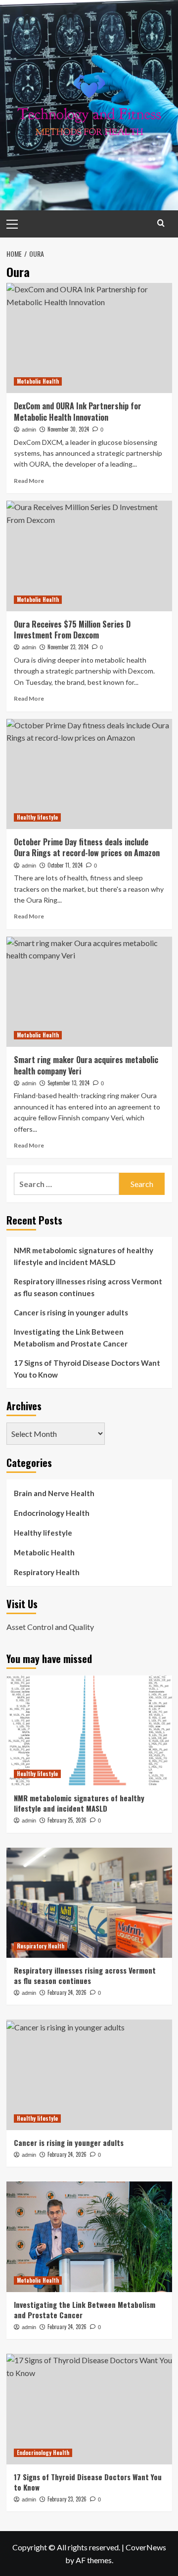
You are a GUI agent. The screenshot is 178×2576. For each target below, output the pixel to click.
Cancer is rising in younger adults (71, 1312)
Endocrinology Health (52, 1513)
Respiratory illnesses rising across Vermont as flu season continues (88, 1287)
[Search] (161, 223)
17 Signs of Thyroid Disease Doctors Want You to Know (87, 1369)
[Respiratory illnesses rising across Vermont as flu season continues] (89, 1903)
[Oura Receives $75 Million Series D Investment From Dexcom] (89, 556)
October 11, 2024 (65, 865)
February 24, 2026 (67, 1992)
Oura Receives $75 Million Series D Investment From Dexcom (72, 630)
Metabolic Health (38, 381)
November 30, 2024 (68, 429)
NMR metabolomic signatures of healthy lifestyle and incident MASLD (84, 1256)
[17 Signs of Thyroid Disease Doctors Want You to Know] (89, 2409)
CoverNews (146, 2547)
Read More (29, 481)
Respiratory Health (47, 1572)
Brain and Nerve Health (54, 1493)
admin (29, 430)
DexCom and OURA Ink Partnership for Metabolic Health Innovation (78, 411)
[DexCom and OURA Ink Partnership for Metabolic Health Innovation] (89, 338)
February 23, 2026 (67, 2499)
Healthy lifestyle (37, 817)
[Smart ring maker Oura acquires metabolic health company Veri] (89, 992)
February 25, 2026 (67, 1820)
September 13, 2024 (68, 1083)
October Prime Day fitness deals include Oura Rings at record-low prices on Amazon (87, 847)
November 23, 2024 (68, 647)
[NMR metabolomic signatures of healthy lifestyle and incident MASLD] (89, 1730)
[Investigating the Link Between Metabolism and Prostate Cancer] (89, 2237)
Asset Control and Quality (50, 1627)
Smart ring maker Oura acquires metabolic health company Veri (86, 1065)
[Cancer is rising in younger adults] (89, 2075)
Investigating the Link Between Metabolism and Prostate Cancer (71, 1338)
